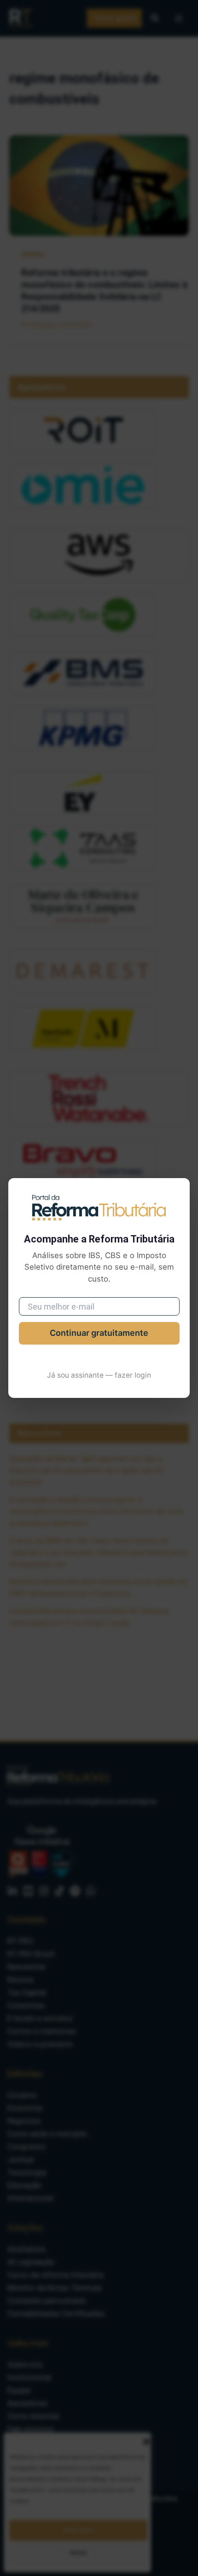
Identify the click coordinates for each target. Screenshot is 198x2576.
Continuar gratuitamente (99, 1333)
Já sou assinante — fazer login (99, 1375)
